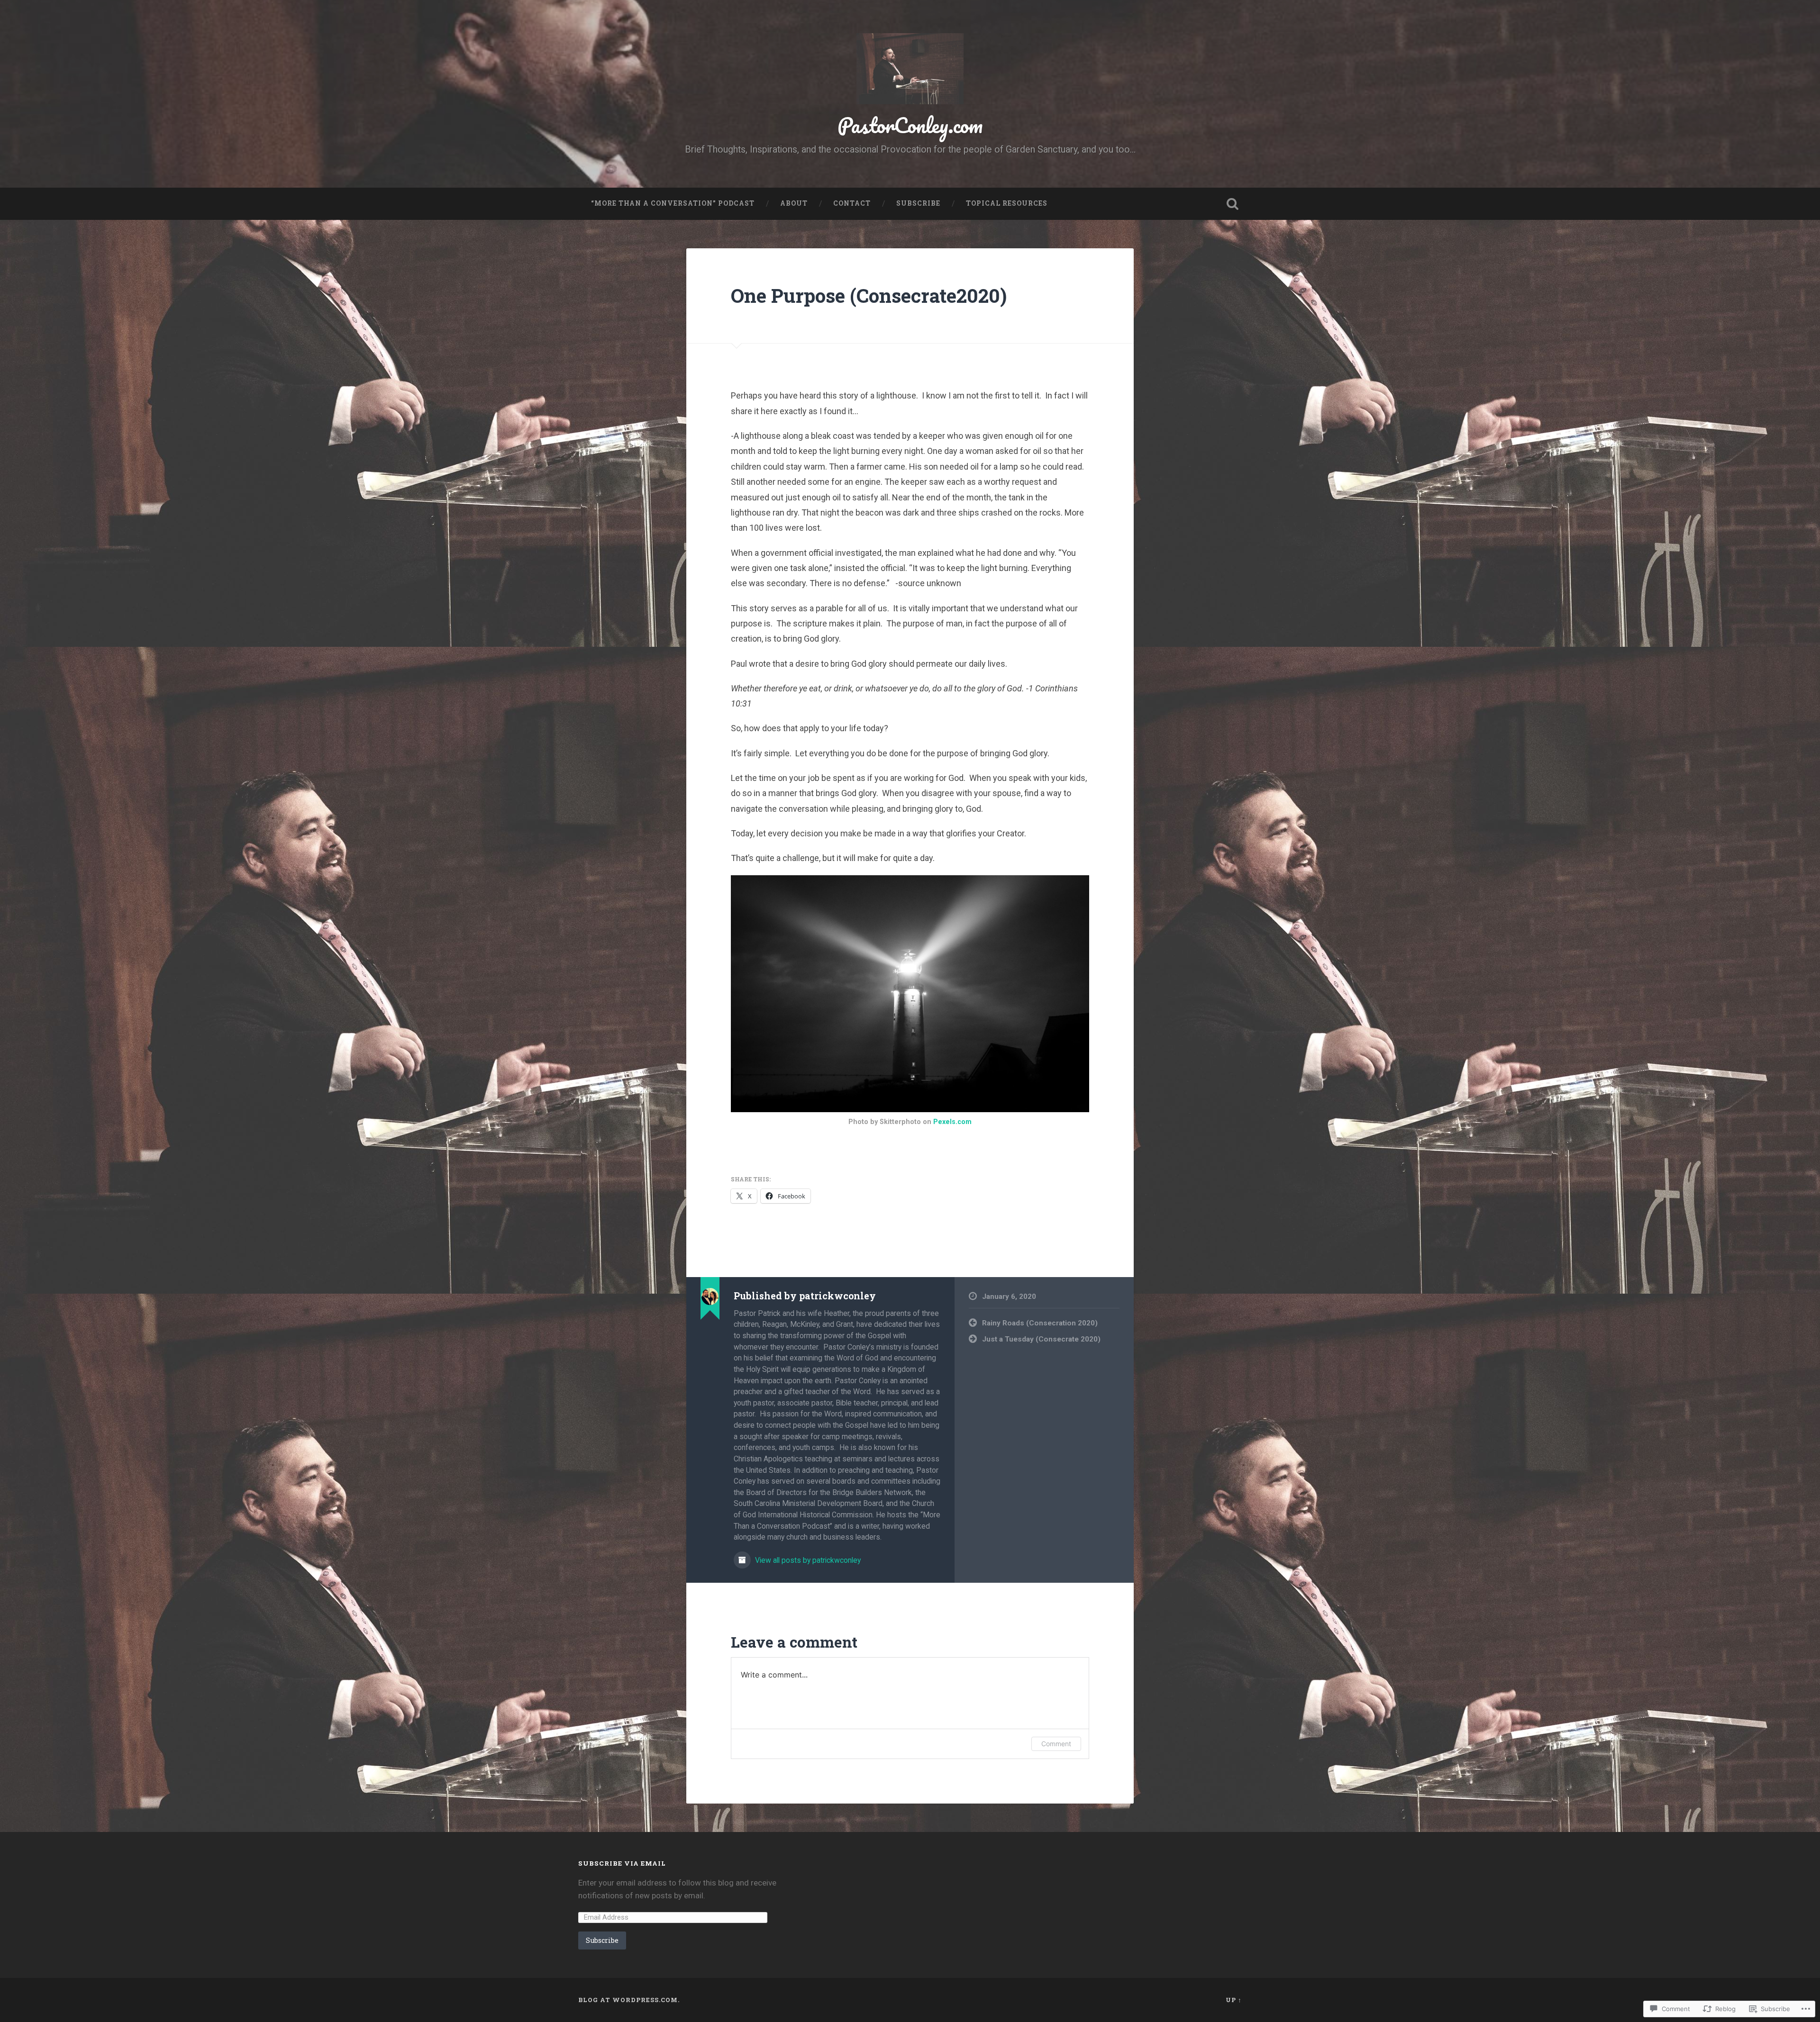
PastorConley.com (910, 125)
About (794, 203)
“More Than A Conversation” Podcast (673, 203)
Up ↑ (1234, 2000)
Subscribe (918, 203)
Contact (852, 203)
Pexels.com (952, 1122)
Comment (1056, 1744)
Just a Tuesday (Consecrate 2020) (1041, 1339)
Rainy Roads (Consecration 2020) (1040, 1323)
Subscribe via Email (622, 1863)
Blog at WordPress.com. (629, 2000)
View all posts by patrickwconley (807, 1560)
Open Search (1232, 204)
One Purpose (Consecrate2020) (869, 295)
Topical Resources (1007, 203)
